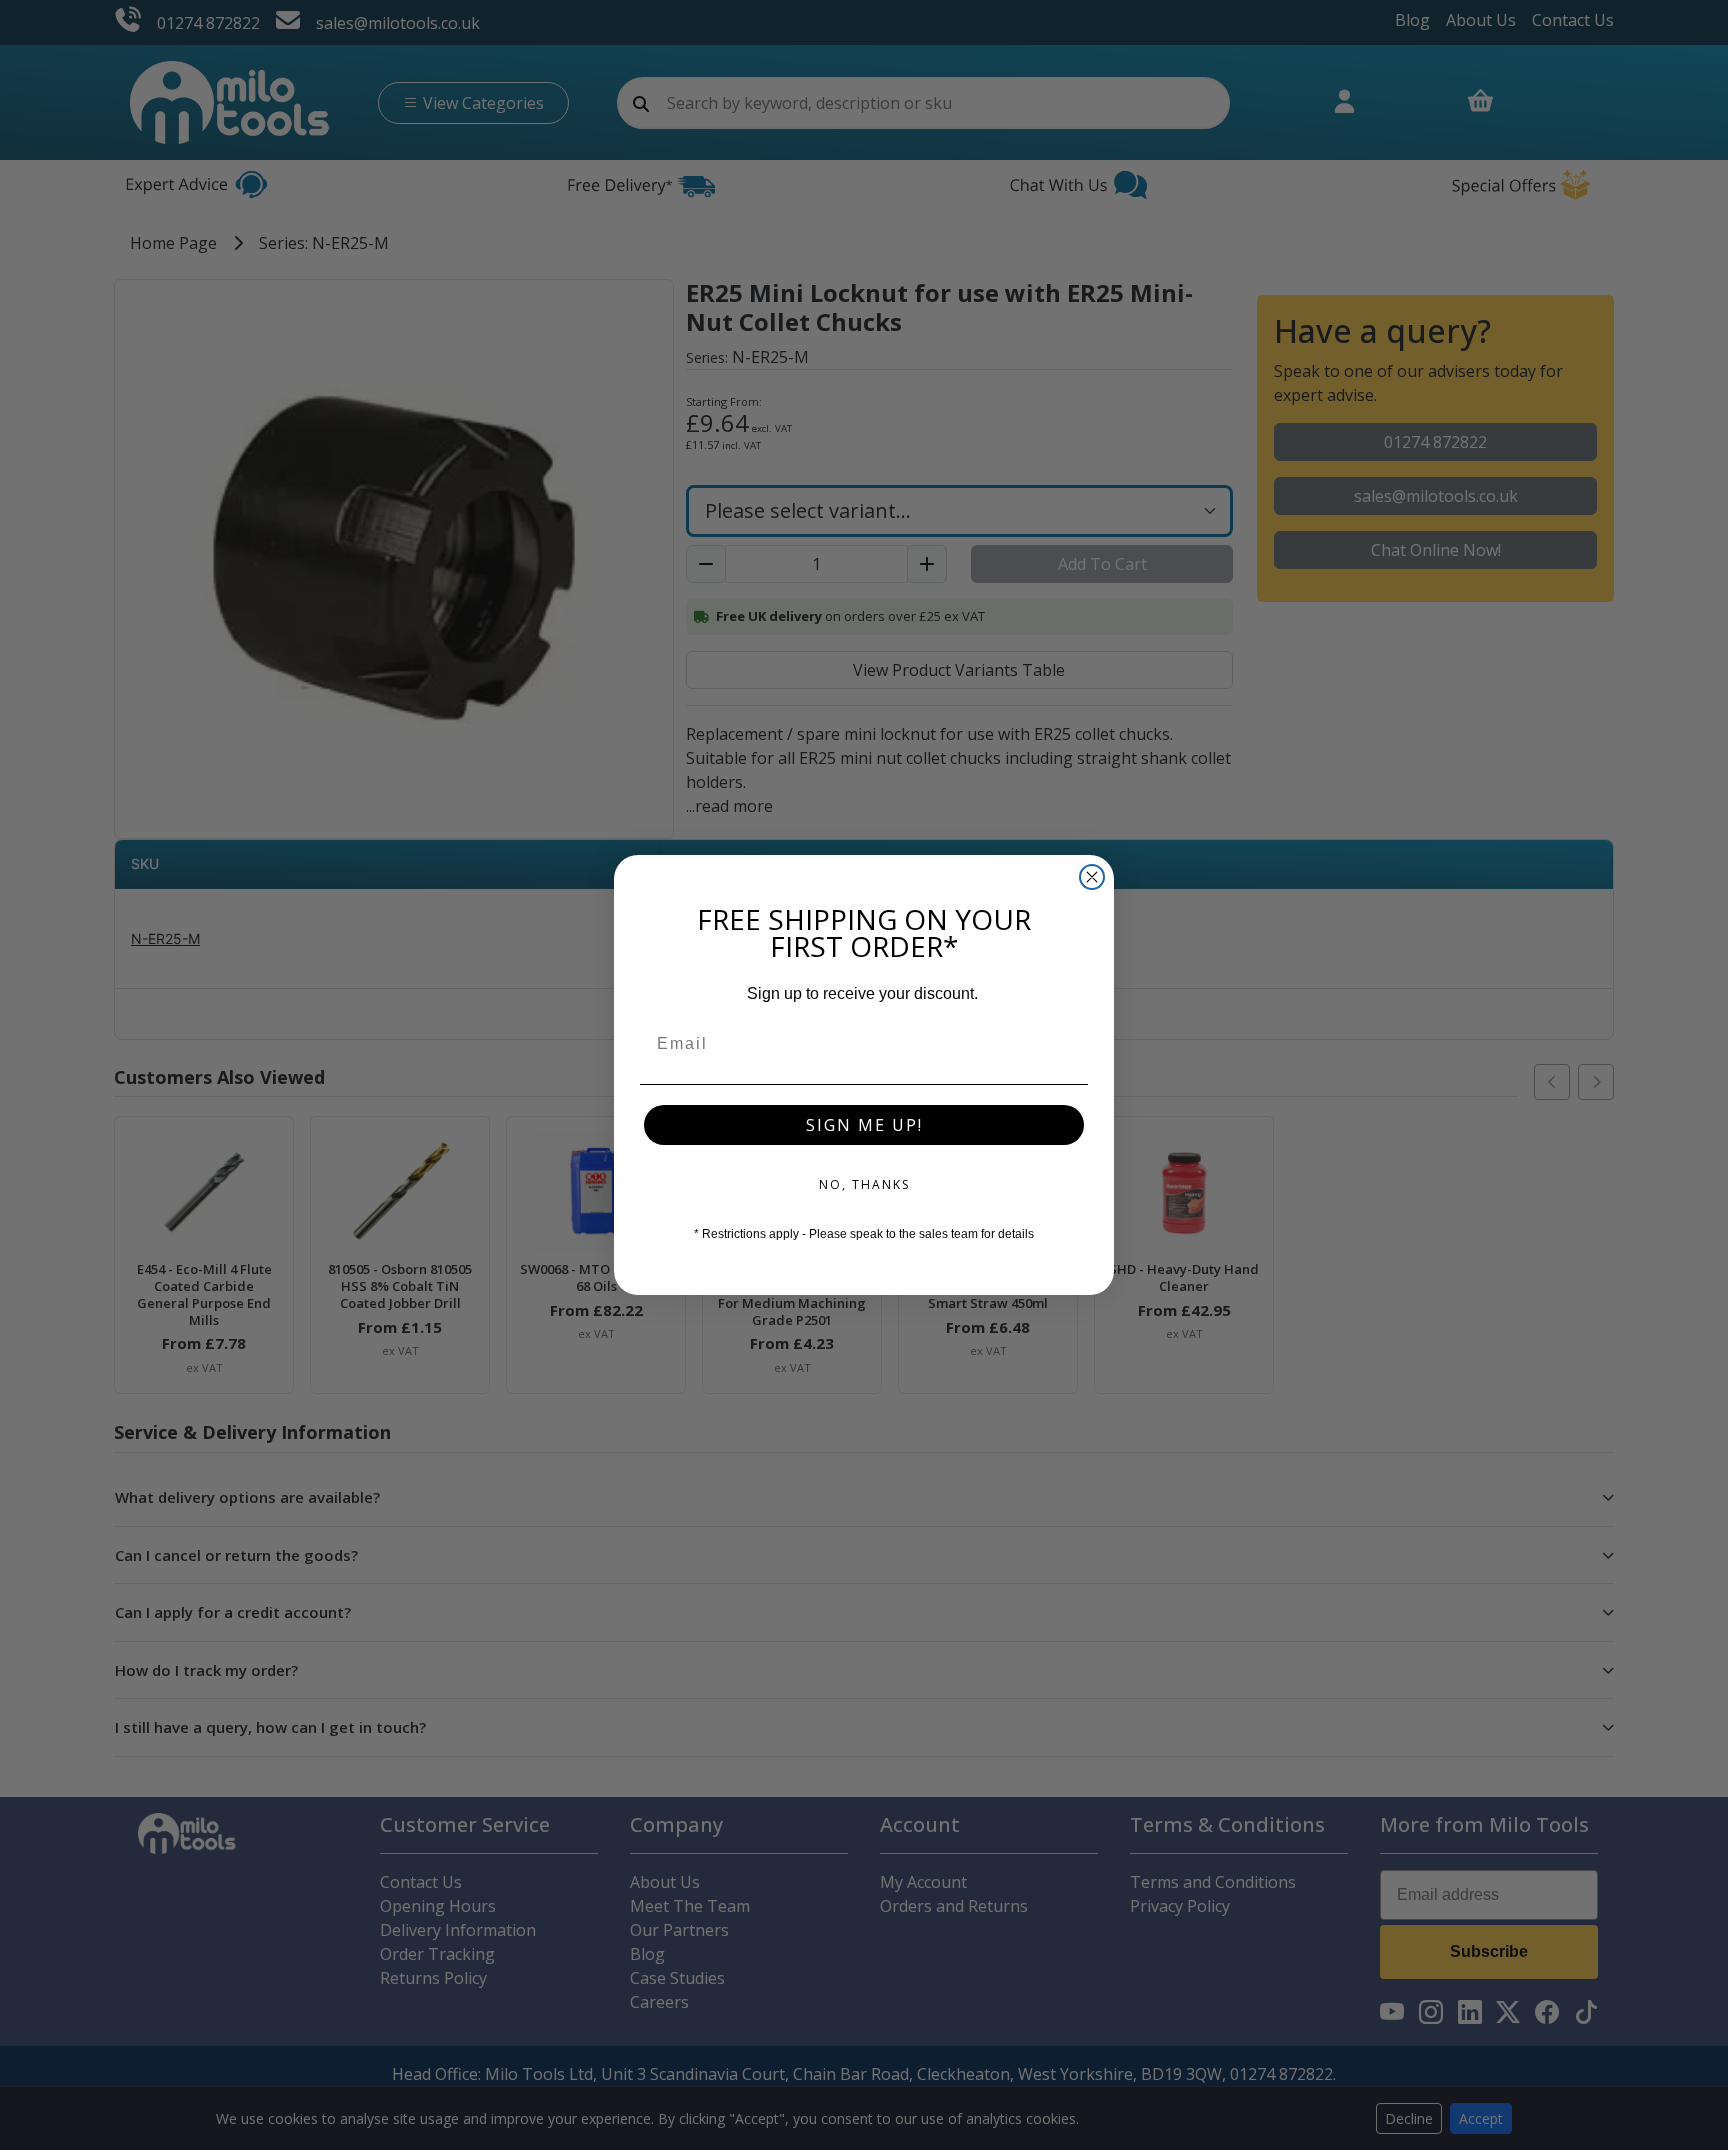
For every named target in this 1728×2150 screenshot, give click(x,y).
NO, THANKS (864, 1184)
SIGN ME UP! (864, 1125)
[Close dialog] (1092, 877)
